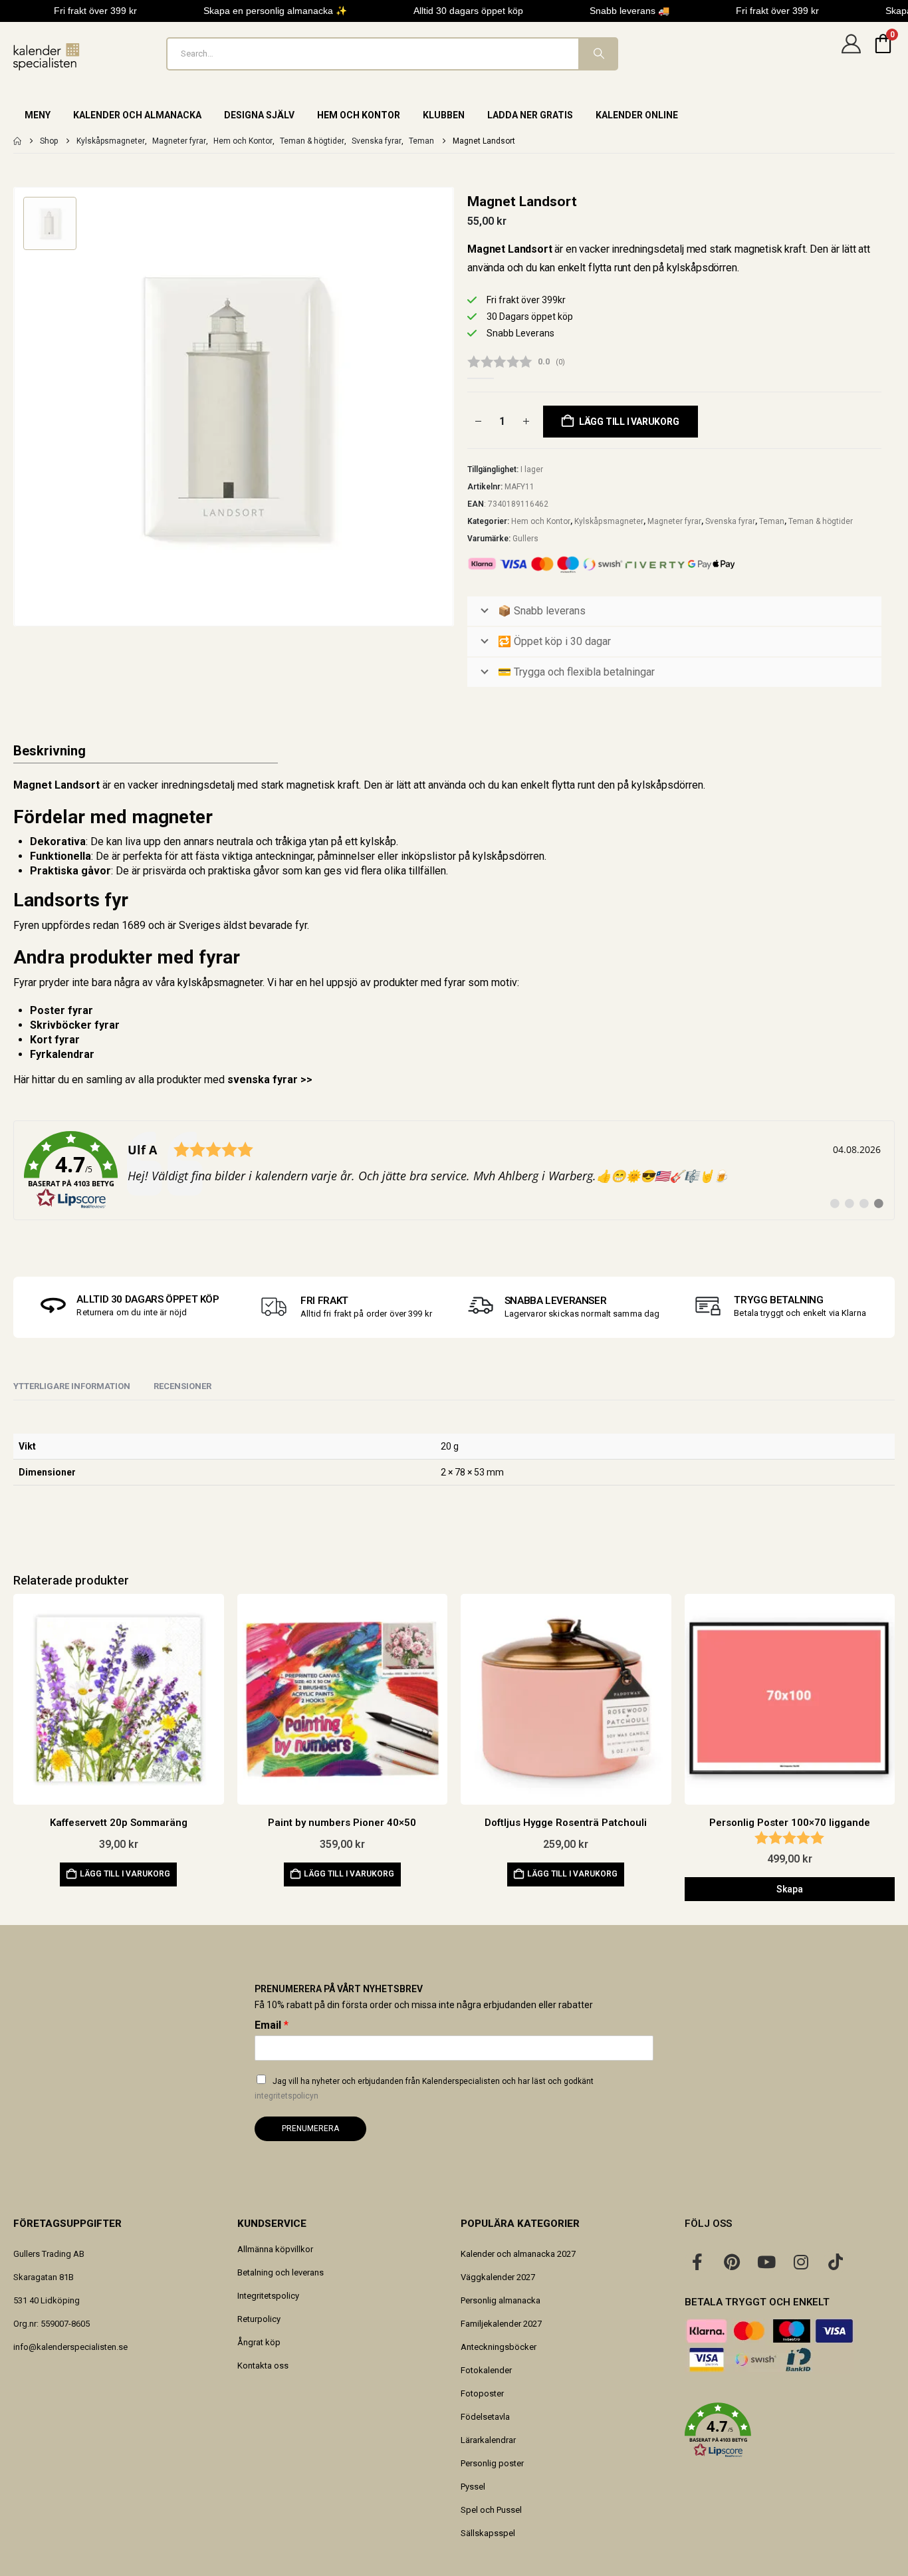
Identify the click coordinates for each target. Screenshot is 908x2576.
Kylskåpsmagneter (609, 521)
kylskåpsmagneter (220, 982)
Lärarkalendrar (488, 2440)
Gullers (525, 539)
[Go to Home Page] (17, 141)
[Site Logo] (47, 57)
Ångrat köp (259, 2342)
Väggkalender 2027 (498, 2277)
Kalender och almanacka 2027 (518, 2254)
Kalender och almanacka (137, 115)
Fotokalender (486, 2370)
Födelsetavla (485, 2417)
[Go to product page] (119, 1699)
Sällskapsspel (488, 2533)
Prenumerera (310, 2128)
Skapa (790, 1889)
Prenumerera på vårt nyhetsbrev (339, 1989)
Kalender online (637, 115)
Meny (38, 115)
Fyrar (25, 982)
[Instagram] (801, 2261)
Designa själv (259, 115)
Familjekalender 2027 (501, 2324)
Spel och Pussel (491, 2510)
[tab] (182, 1387)
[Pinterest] (732, 2261)
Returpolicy (259, 2319)
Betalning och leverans (281, 2272)
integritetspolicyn (286, 2096)
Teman (772, 521)
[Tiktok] (836, 2261)
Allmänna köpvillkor (275, 2249)
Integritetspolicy (268, 2296)
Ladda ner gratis (530, 115)
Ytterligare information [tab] (72, 1386)
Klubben (444, 115)
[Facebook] (697, 2261)
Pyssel (473, 2487)
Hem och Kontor (359, 115)
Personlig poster (492, 2463)
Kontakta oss (263, 2366)
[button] (790, 2430)
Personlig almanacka (501, 2300)
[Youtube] (766, 2261)
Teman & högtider (821, 521)
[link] (454, 1170)
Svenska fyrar (730, 521)
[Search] (598, 54)
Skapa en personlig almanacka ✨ (275, 11)
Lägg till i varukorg (629, 422)
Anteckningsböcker (499, 2347)
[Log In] (851, 54)
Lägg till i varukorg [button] (125, 1874)
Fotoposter (482, 2393)
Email (272, 2025)
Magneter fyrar (674, 521)
